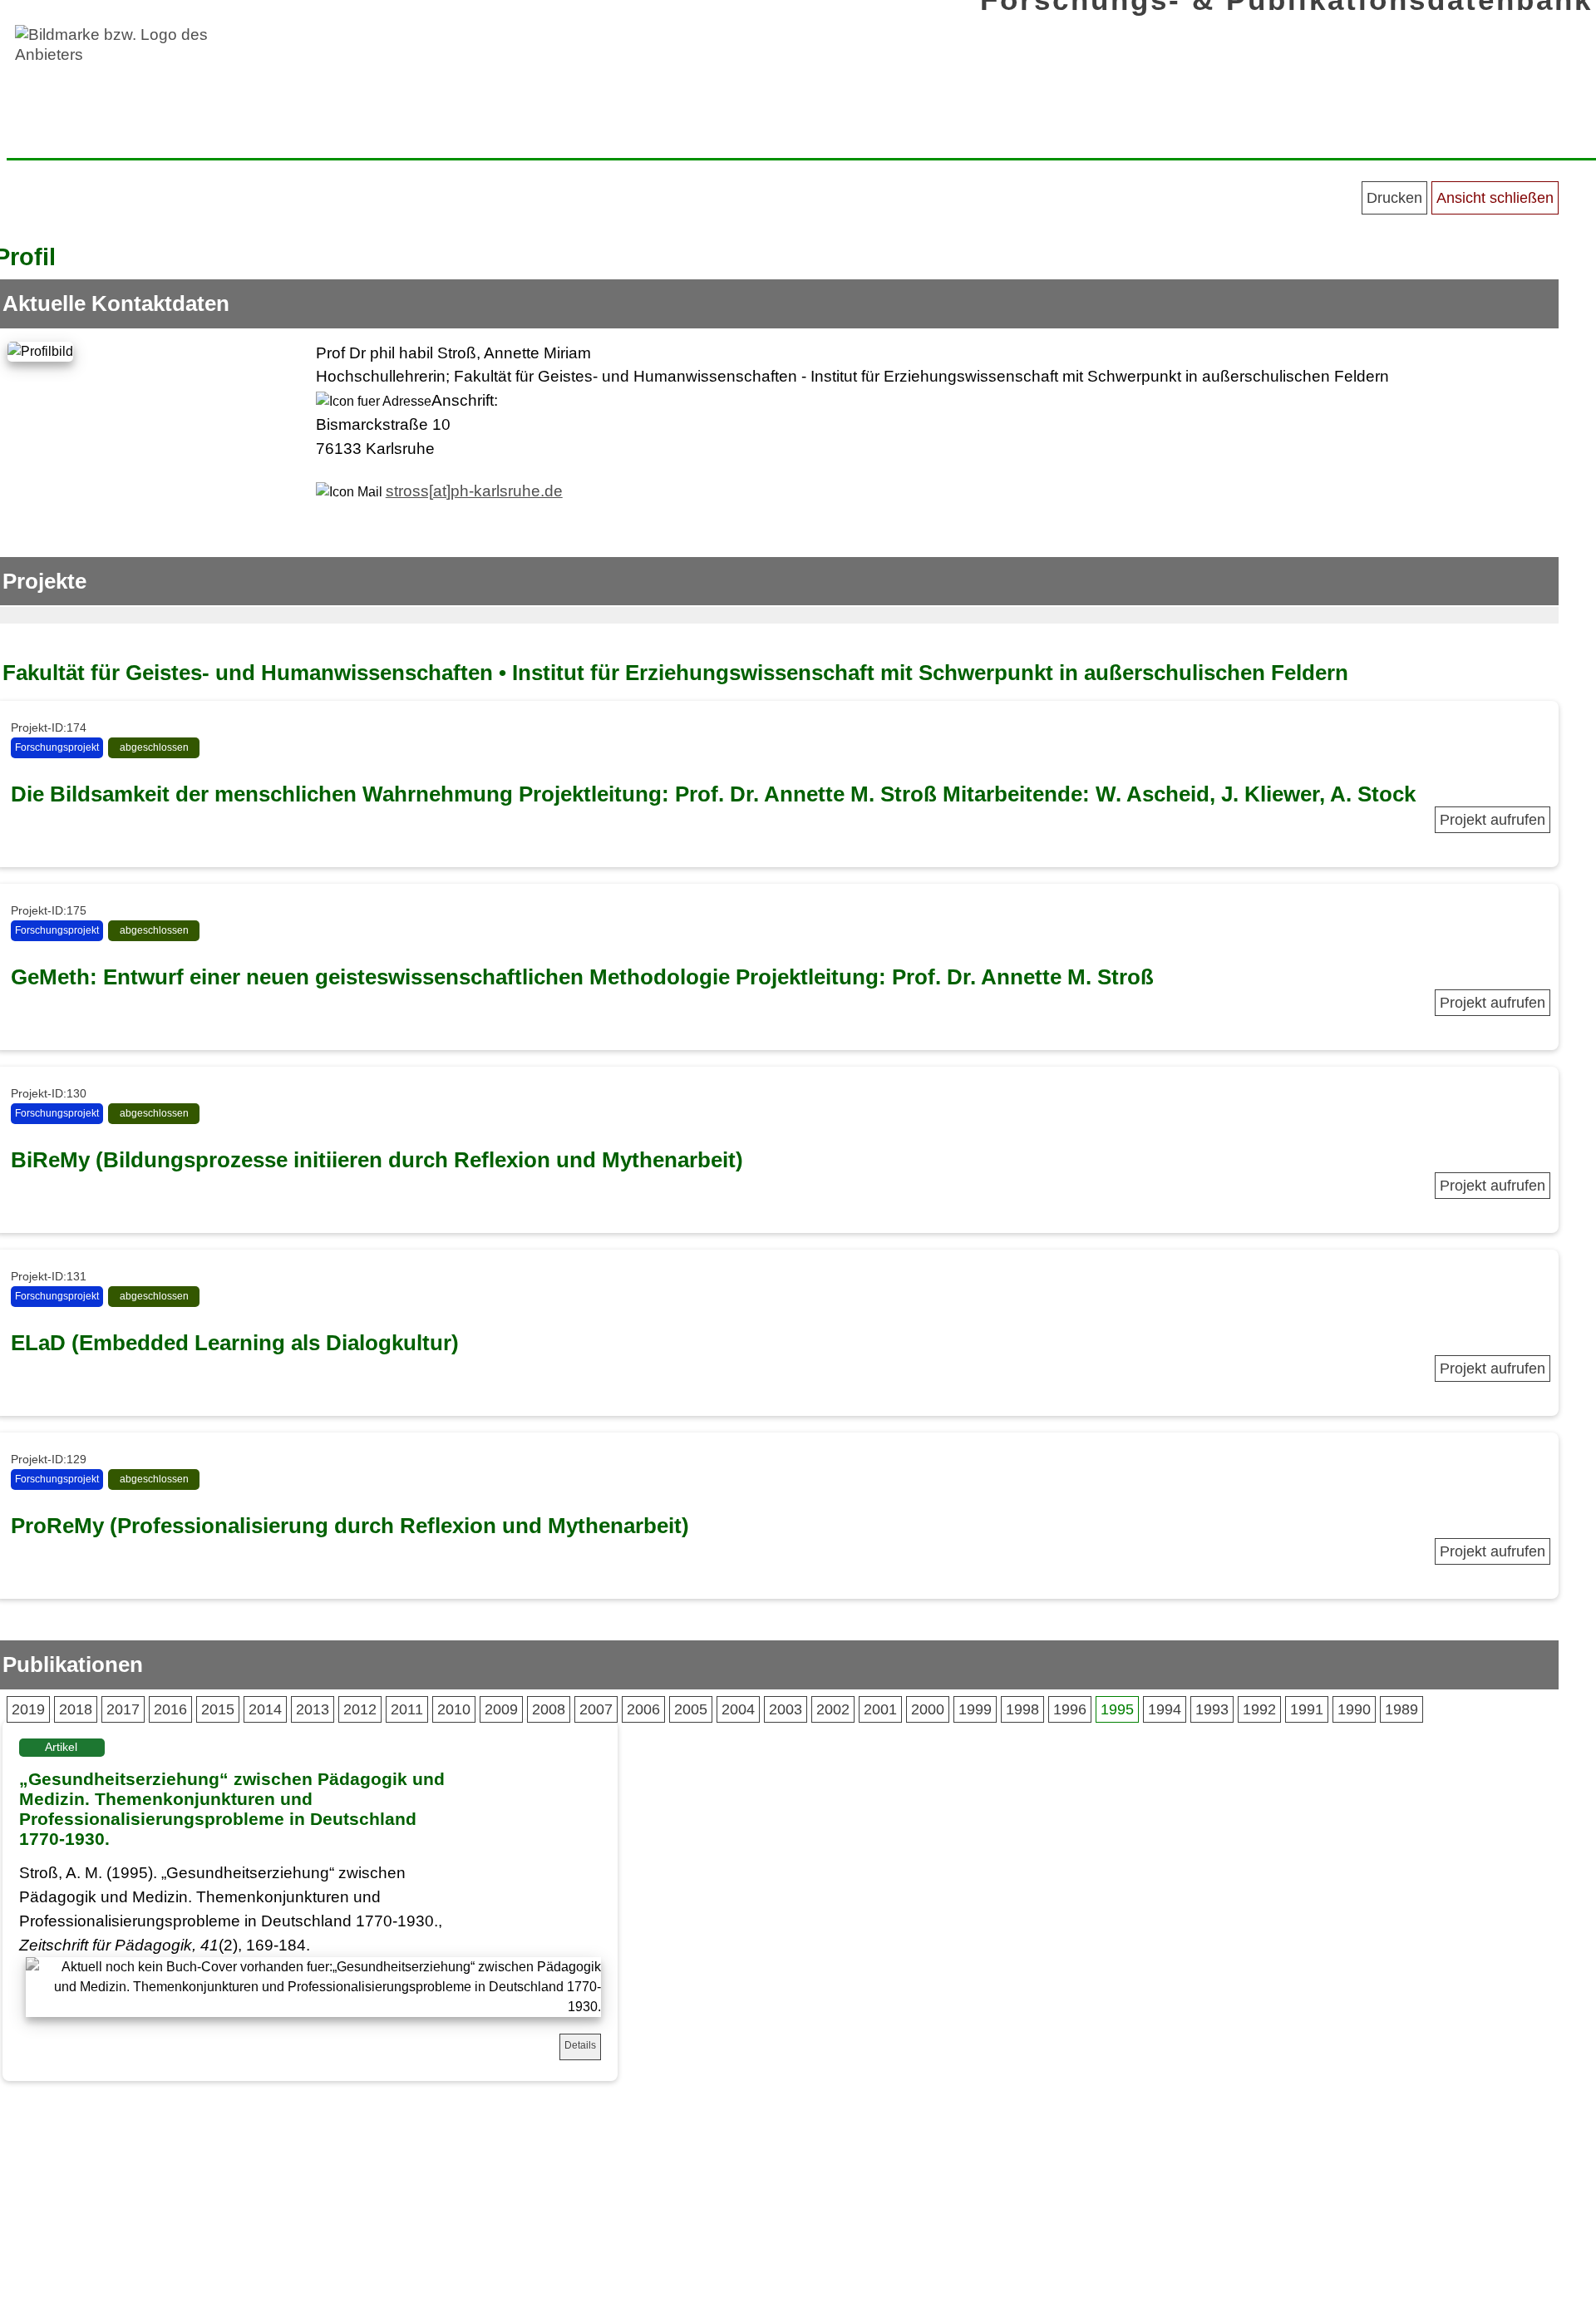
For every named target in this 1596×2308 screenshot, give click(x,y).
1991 (1307, 1709)
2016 (170, 1709)
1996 (1070, 1709)
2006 (643, 1709)
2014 (265, 1709)
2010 (454, 1709)
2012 (360, 1709)
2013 (313, 1709)
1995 (1117, 1709)
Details (580, 2045)
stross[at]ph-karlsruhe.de (474, 491)
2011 (407, 1709)
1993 (1212, 1709)
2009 (501, 1709)
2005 (691, 1709)
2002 (833, 1709)
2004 (738, 1709)
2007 (596, 1709)
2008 (549, 1709)
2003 (786, 1709)
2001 (880, 1709)
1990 (1354, 1709)
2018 (76, 1709)
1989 (1401, 1709)
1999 (975, 1709)
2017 (123, 1709)
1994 (1165, 1709)
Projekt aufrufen (1493, 820)
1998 (1022, 1709)
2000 (928, 1709)
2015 (218, 1709)
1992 (1259, 1709)
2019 (28, 1709)
